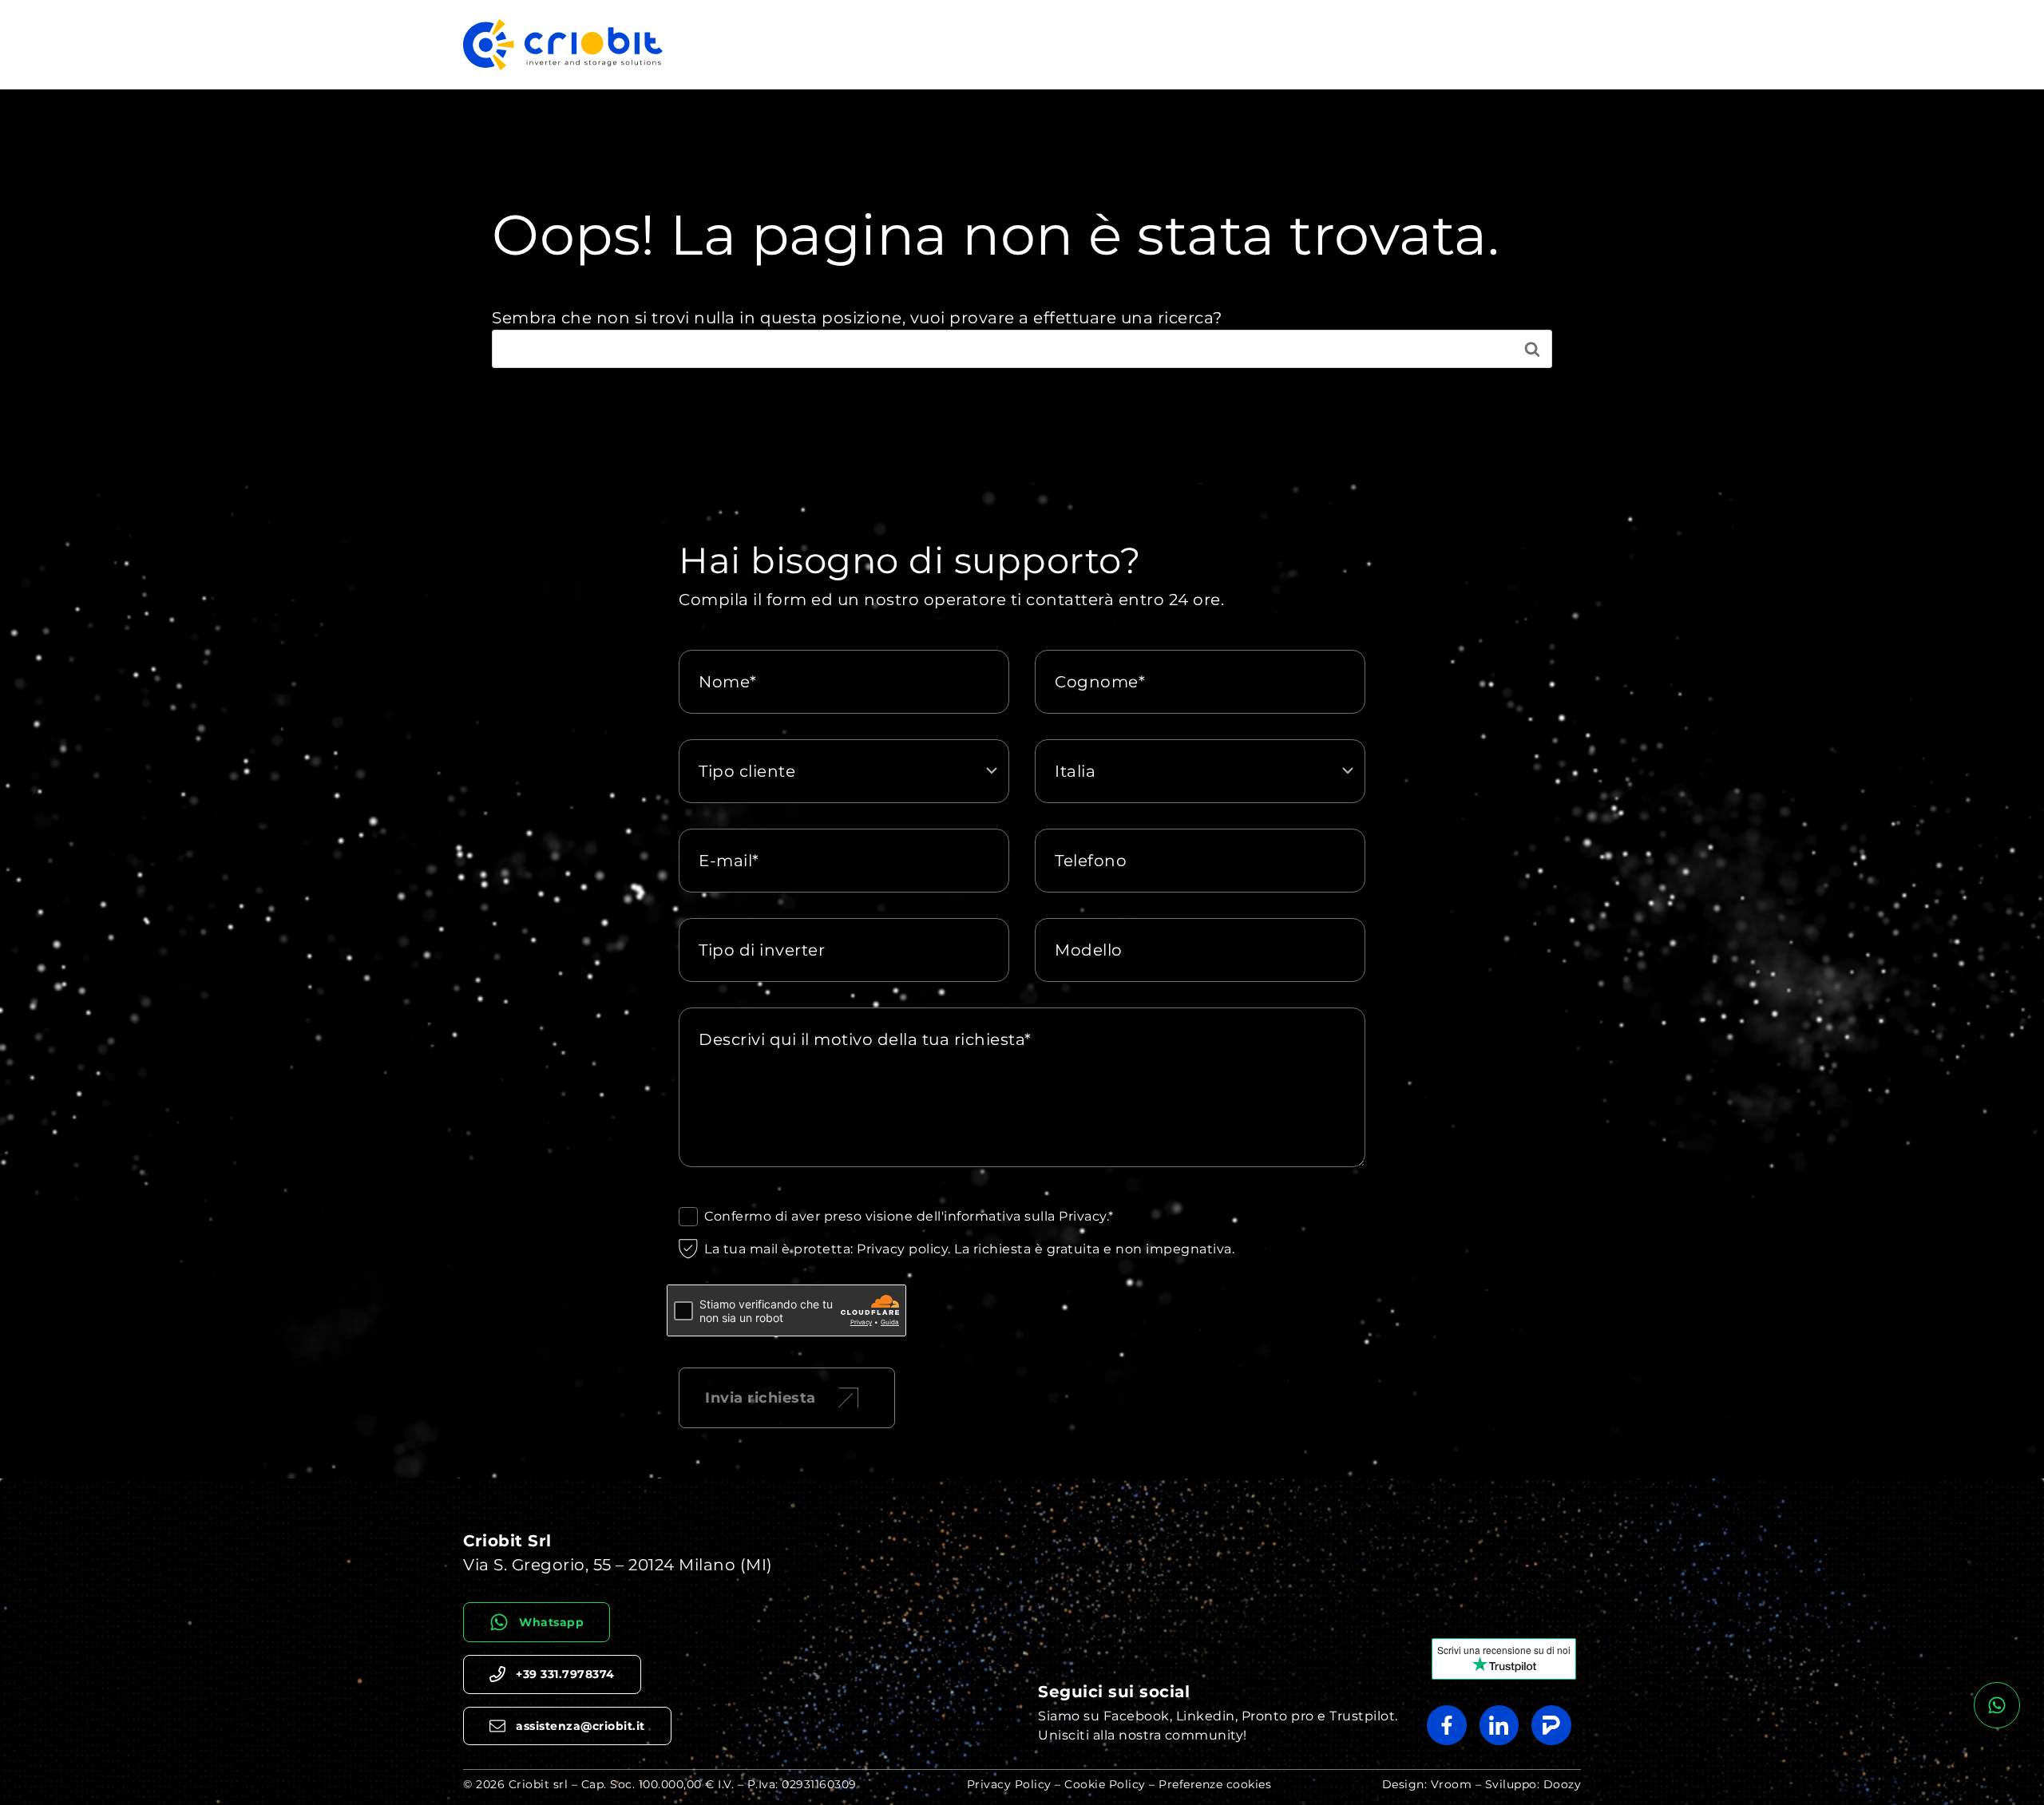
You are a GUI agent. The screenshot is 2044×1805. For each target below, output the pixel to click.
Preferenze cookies (1215, 1784)
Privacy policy (902, 1249)
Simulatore (1376, 44)
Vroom (1452, 1784)
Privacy (1083, 1216)
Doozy (1563, 1784)
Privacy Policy (1009, 1784)
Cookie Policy (1105, 1784)
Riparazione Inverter (1097, 44)
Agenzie (1545, 44)
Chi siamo (1465, 44)
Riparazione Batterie (1252, 44)
